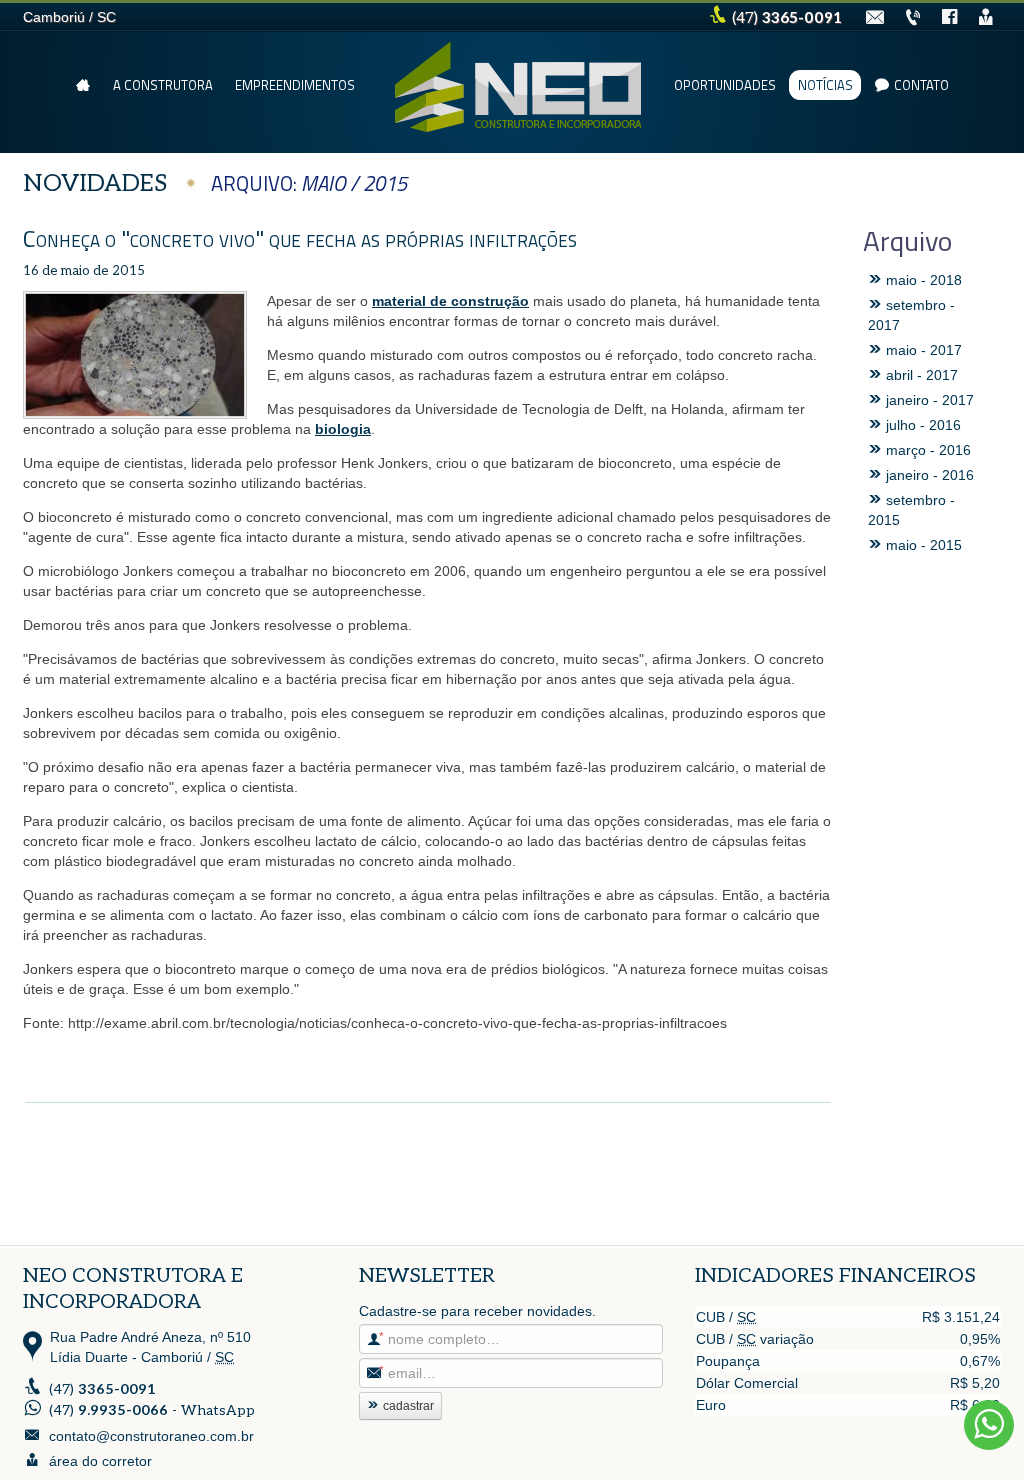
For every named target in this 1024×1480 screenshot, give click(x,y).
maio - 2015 (922, 545)
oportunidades (725, 85)
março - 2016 (926, 450)
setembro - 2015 (911, 510)
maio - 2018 (922, 280)
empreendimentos (295, 85)
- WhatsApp (152, 1410)
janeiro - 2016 (928, 475)
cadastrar (408, 1406)
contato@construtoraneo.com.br (151, 1436)
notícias (825, 85)
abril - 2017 (920, 375)
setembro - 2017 (911, 315)
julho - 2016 (921, 425)
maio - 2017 (922, 350)
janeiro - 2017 (928, 400)
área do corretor (100, 1461)
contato (921, 85)
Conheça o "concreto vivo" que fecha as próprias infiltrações (300, 238)
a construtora (163, 85)
